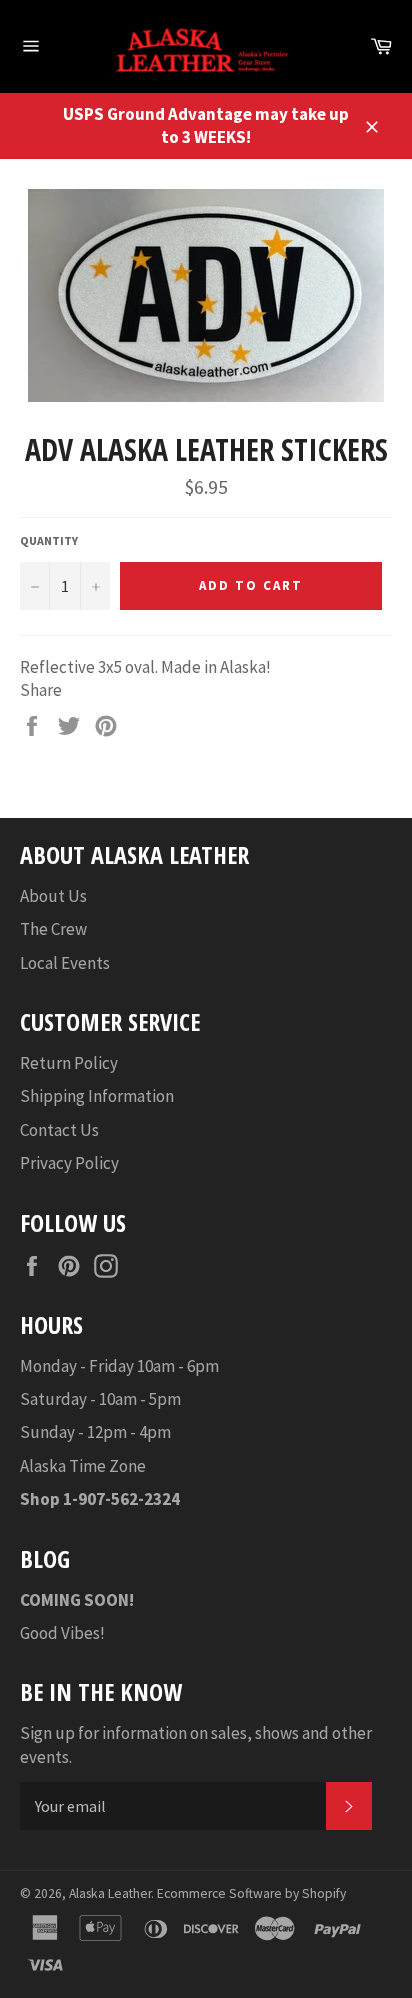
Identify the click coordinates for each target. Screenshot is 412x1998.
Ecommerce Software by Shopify (251, 1893)
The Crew (53, 929)
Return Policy (69, 1063)
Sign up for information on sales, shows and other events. (196, 1744)
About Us (53, 896)
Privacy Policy (69, 1163)
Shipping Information (97, 1096)
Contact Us (59, 1130)
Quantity (49, 540)
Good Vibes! (62, 1633)
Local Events (65, 963)
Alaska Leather (110, 1893)
